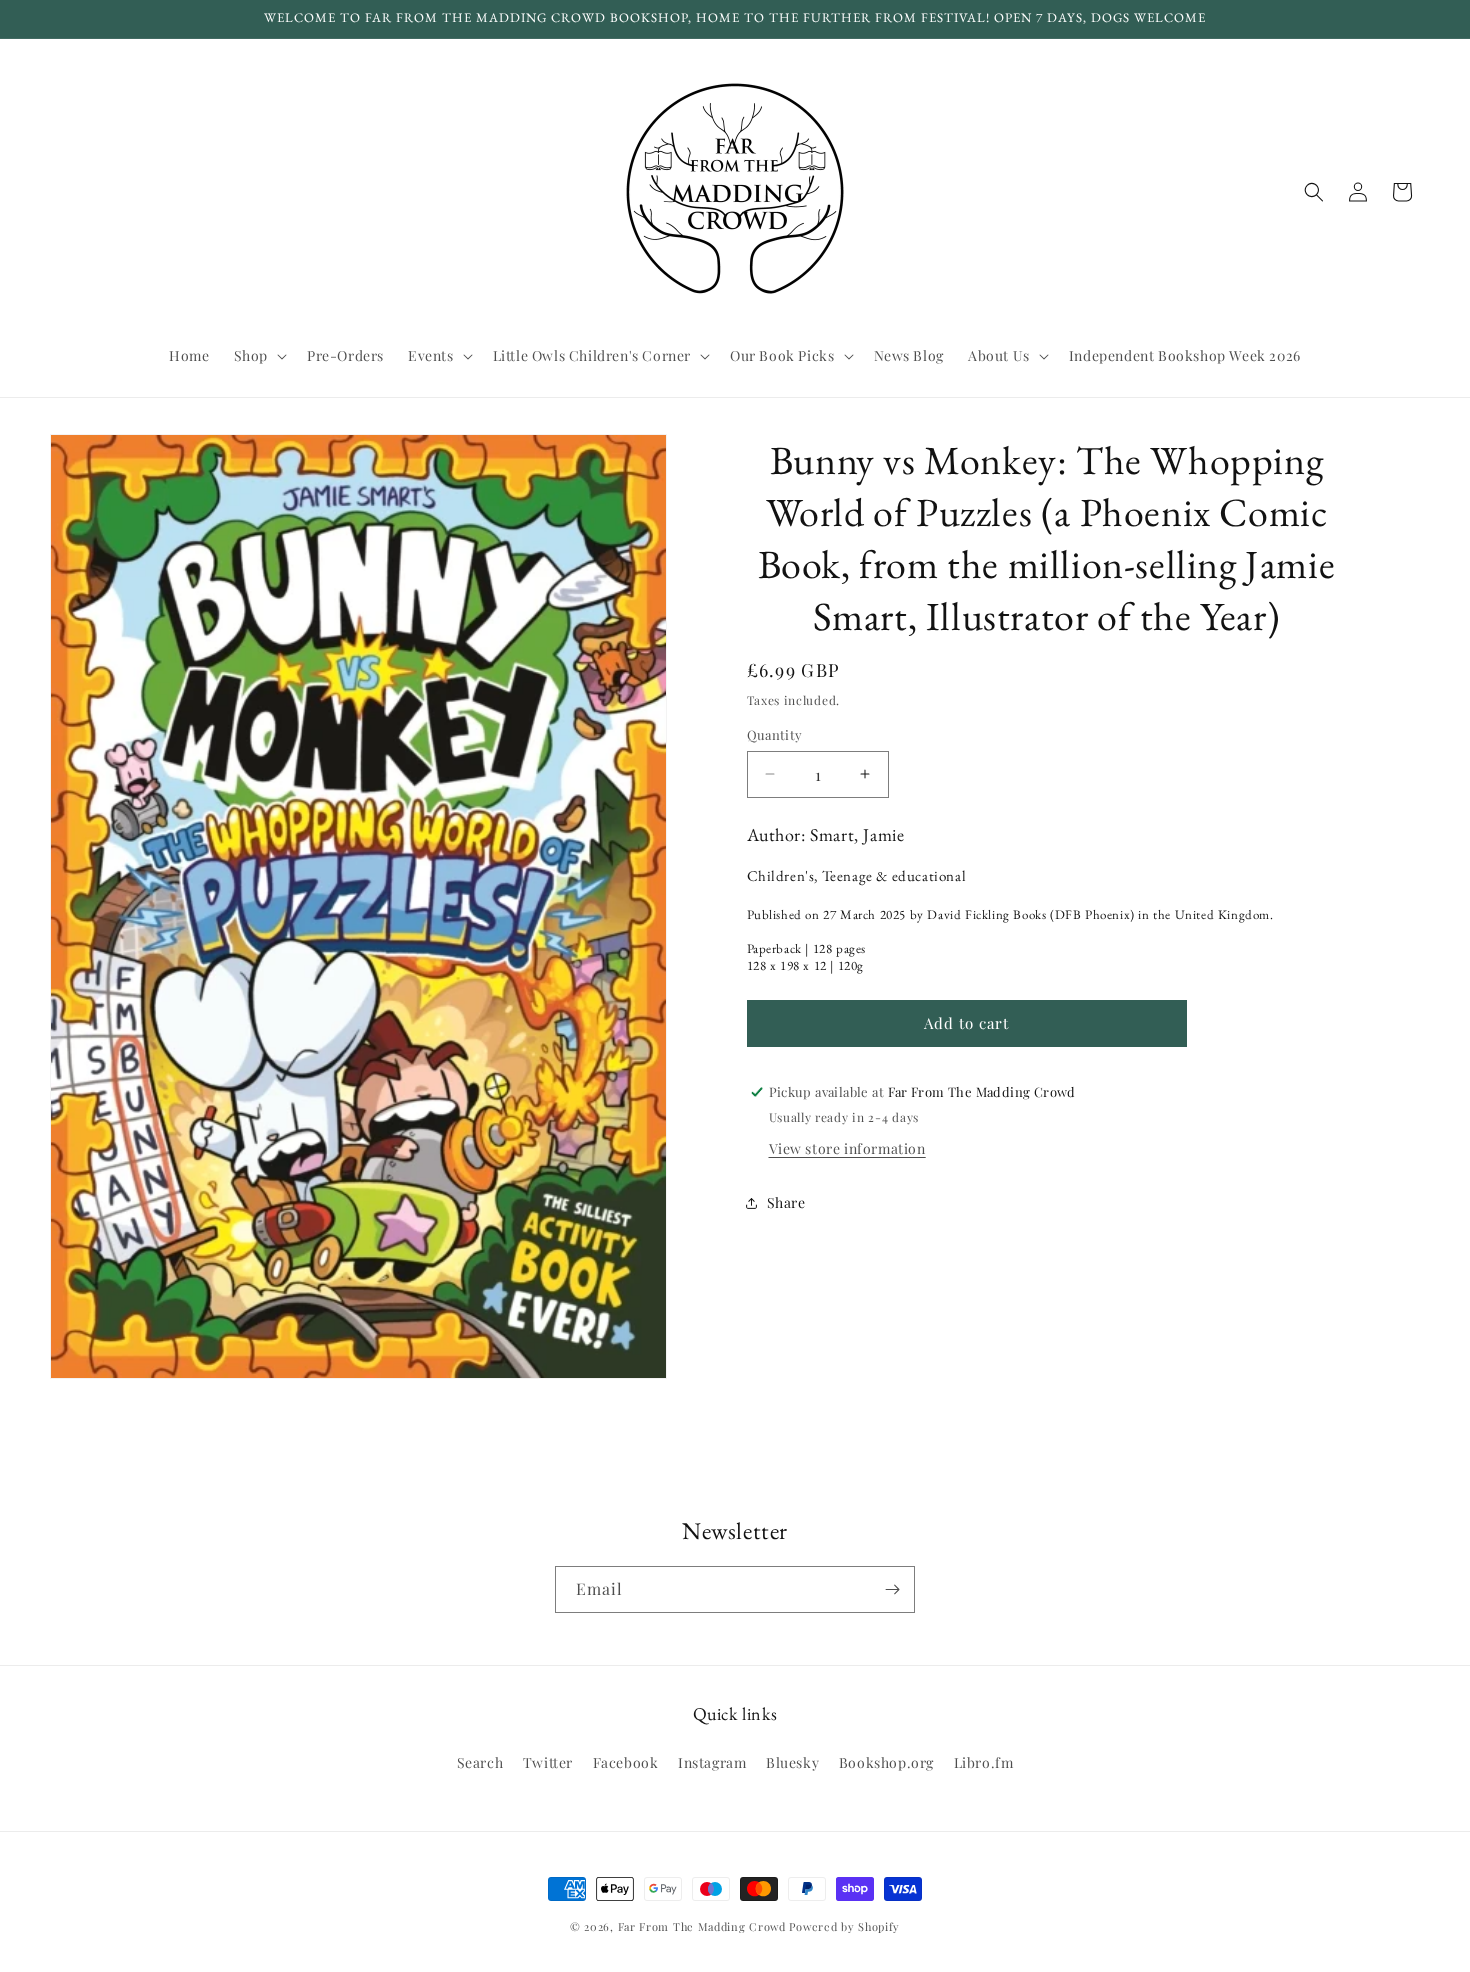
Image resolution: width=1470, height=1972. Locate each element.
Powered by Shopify (844, 1926)
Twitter (548, 1762)
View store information (847, 1148)
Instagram (712, 1762)
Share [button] (786, 1202)
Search (480, 1762)
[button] (258, 356)
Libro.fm (984, 1762)
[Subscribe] (892, 1589)
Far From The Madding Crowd (702, 1926)
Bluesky (792, 1762)
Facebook (626, 1762)
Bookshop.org (886, 1762)
